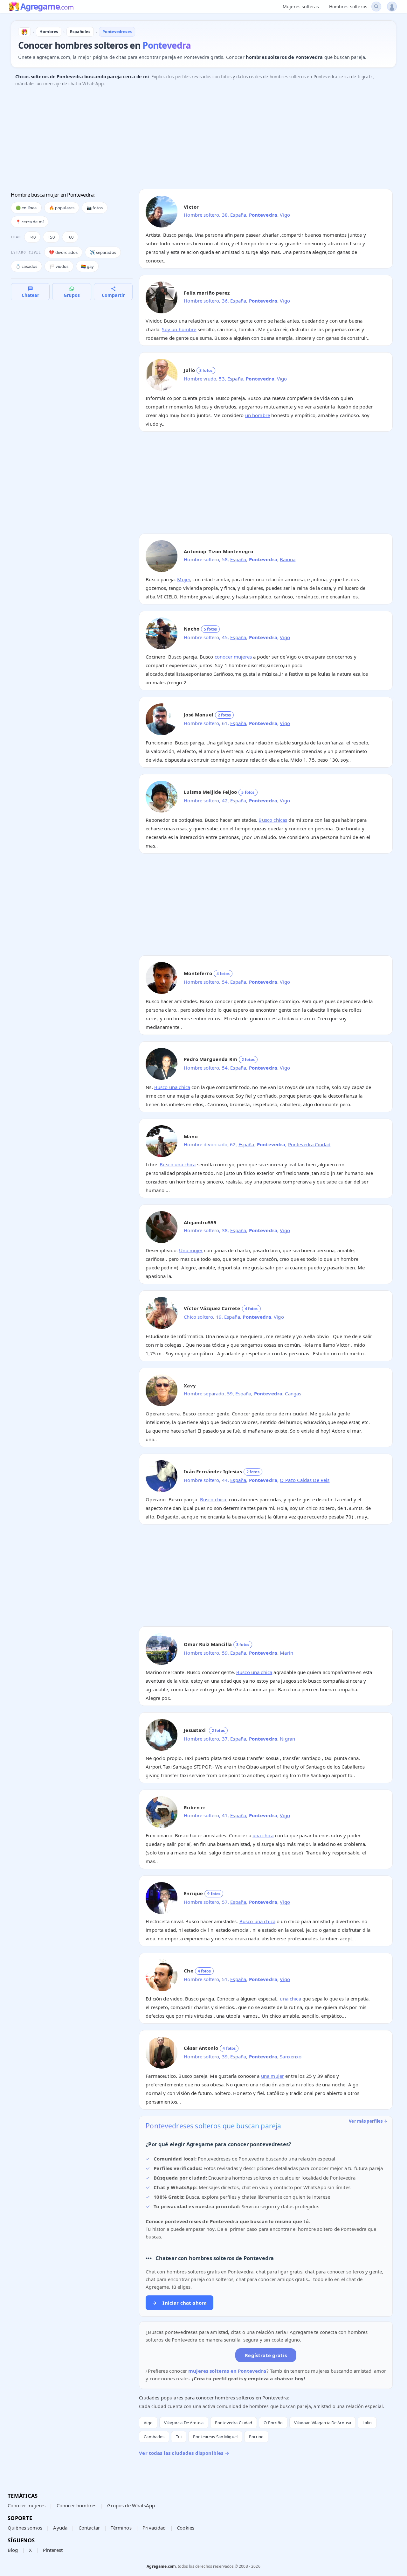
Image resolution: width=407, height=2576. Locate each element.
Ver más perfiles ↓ (368, 2121)
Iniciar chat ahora (179, 2303)
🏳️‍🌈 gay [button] (87, 266)
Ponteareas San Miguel (215, 2437)
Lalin (367, 2423)
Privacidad (154, 2528)
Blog (13, 2550)
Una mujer (191, 1250)
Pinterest (53, 2550)
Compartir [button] (113, 295)
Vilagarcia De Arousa (184, 2423)
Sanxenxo (291, 2056)
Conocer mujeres (27, 2505)
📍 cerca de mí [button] (30, 222)
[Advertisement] (202, 140)
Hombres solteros (348, 7)
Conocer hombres (76, 2505)
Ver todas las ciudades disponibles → (184, 2453)
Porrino (256, 2437)
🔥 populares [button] (62, 208)
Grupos (72, 295)
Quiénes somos (25, 2528)
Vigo (285, 215)
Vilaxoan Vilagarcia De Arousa (323, 2423)
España (238, 215)
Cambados (154, 2437)
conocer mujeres (233, 657)
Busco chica (213, 1499)
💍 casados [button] (26, 266)
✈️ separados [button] (103, 252)
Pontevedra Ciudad (309, 1144)
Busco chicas (273, 820)
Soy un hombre (179, 329)
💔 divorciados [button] (63, 252)
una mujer (272, 2076)
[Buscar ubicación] (376, 7)
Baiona (288, 559)
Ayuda (60, 2528)
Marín (286, 1653)
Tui (179, 2437)
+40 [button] (32, 237)
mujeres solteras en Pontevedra (227, 2371)
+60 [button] (70, 237)
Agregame (47, 7)
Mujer (183, 579)
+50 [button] (51, 237)
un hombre (258, 415)
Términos (121, 2528)
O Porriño (273, 2423)
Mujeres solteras (301, 7)
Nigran (287, 1739)
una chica (263, 1835)
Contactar (89, 2528)
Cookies (186, 2528)
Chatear (30, 295)
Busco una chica (172, 1087)
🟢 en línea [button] (26, 208)
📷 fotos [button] (95, 208)
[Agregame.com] (24, 32)
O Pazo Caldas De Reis (305, 1480)
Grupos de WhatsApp (131, 2505)
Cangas (293, 1393)
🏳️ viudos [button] (59, 266)
